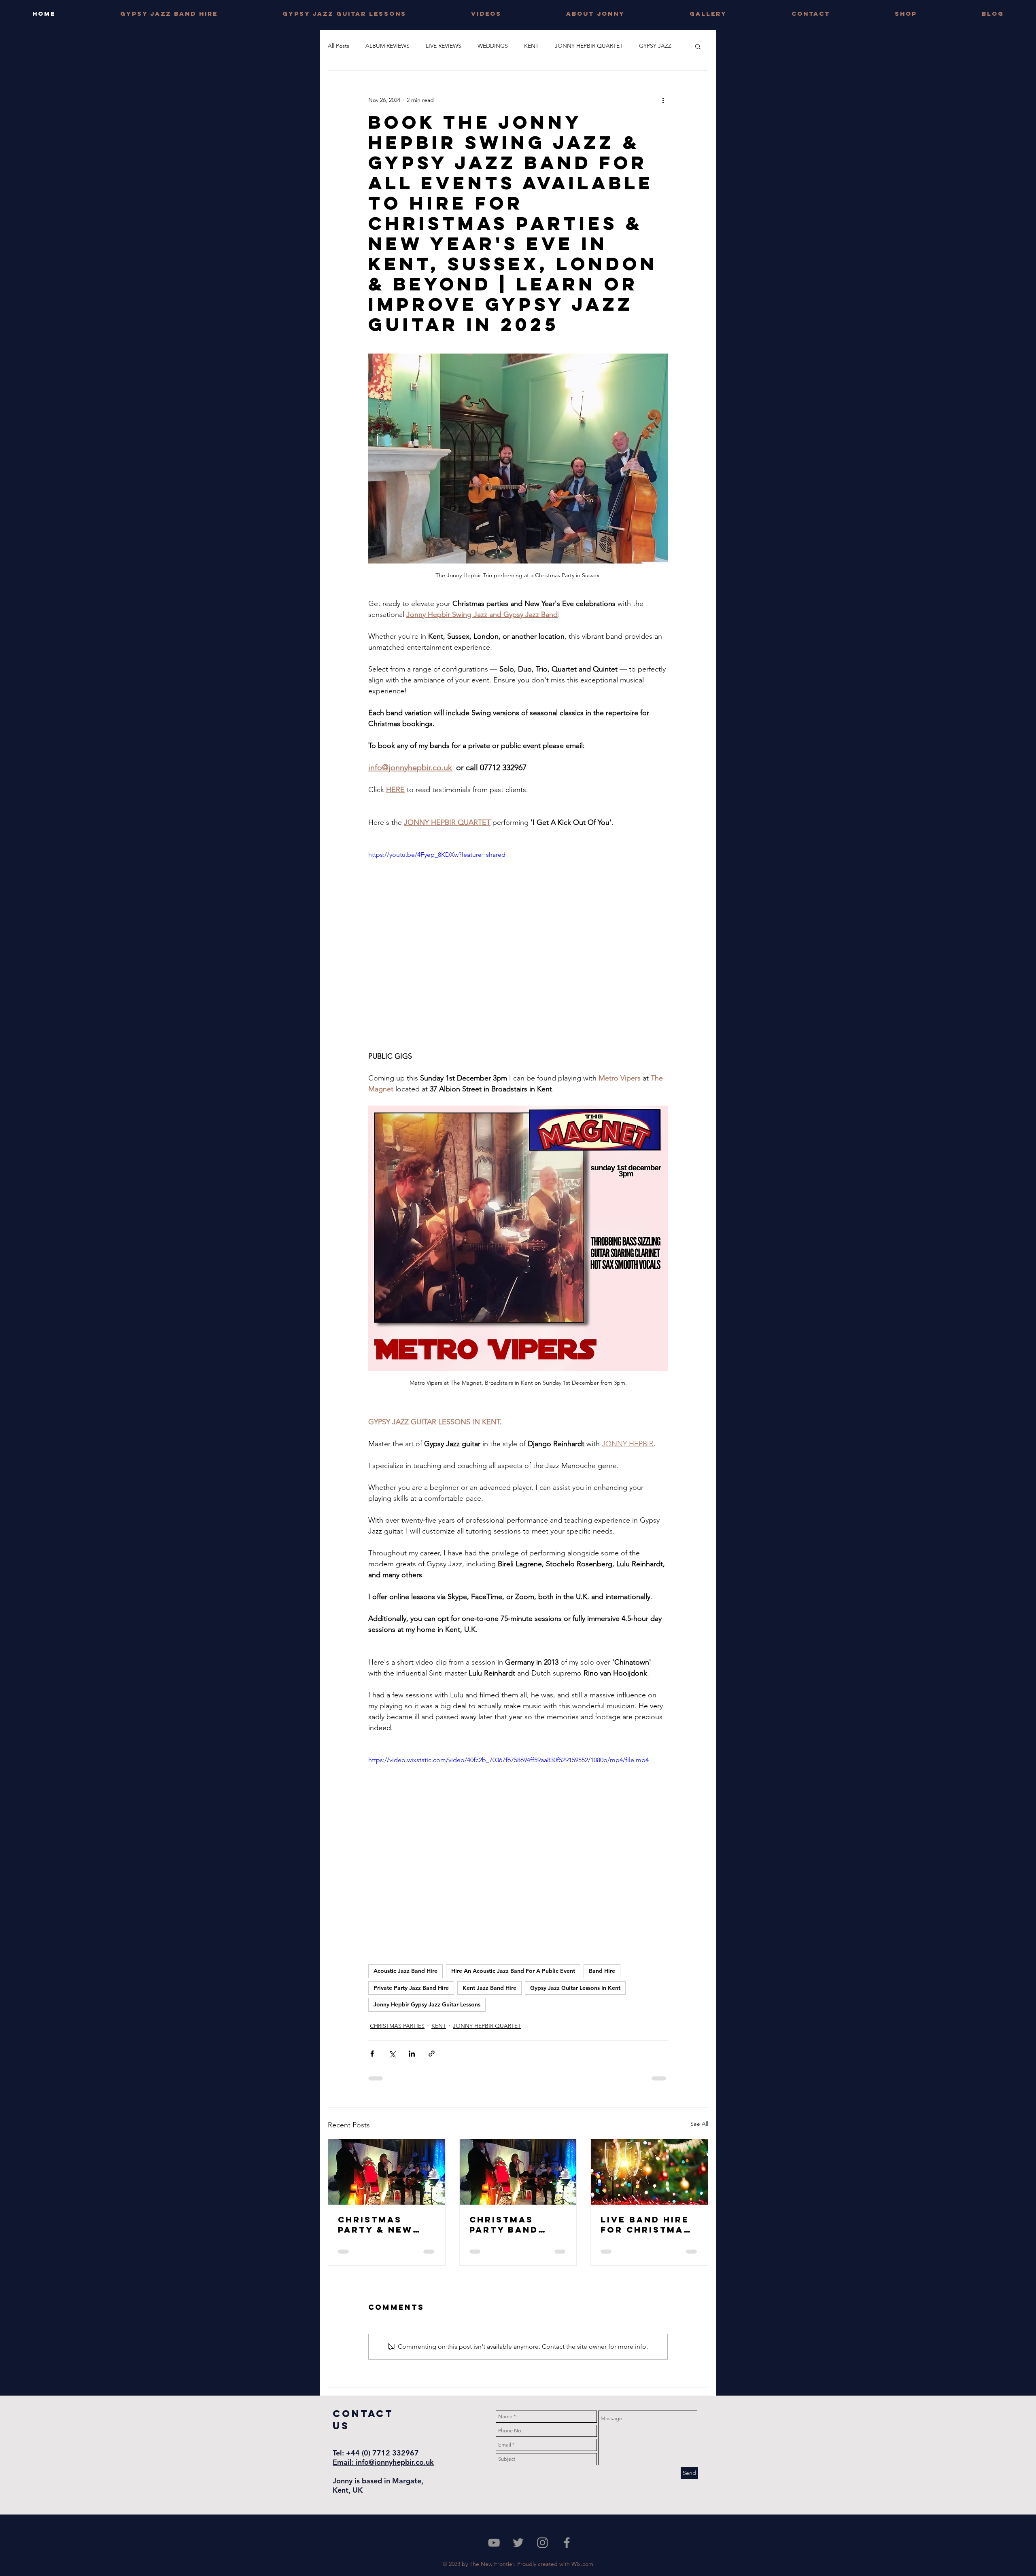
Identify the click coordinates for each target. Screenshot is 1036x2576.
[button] (698, 46)
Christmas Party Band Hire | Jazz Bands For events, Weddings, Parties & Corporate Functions (504, 2224)
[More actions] (663, 100)
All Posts (339, 46)
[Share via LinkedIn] (412, 2054)
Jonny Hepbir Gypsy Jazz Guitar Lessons (427, 2004)
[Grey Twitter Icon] (518, 2543)
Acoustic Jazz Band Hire (405, 1971)
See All (699, 2124)
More (646, 46)
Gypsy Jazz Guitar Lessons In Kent (575, 1988)
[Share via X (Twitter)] (392, 2054)
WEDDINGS (493, 46)
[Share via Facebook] (372, 2054)
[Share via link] (432, 2054)
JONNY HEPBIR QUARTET (589, 46)
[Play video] (518, 934)
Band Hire (602, 1971)
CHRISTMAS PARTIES (397, 2026)
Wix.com (582, 2564)
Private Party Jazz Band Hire (411, 1988)
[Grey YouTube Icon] (494, 2543)
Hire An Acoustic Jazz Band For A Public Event (513, 1971)
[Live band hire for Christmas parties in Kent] (649, 2172)
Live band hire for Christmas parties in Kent (647, 2224)
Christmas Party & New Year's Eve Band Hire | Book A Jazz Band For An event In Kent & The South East (386, 2224)
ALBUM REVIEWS (387, 46)
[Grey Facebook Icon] (567, 2543)
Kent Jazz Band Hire (489, 1988)
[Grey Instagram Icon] (542, 2543)
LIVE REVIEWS (444, 46)
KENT (531, 46)
